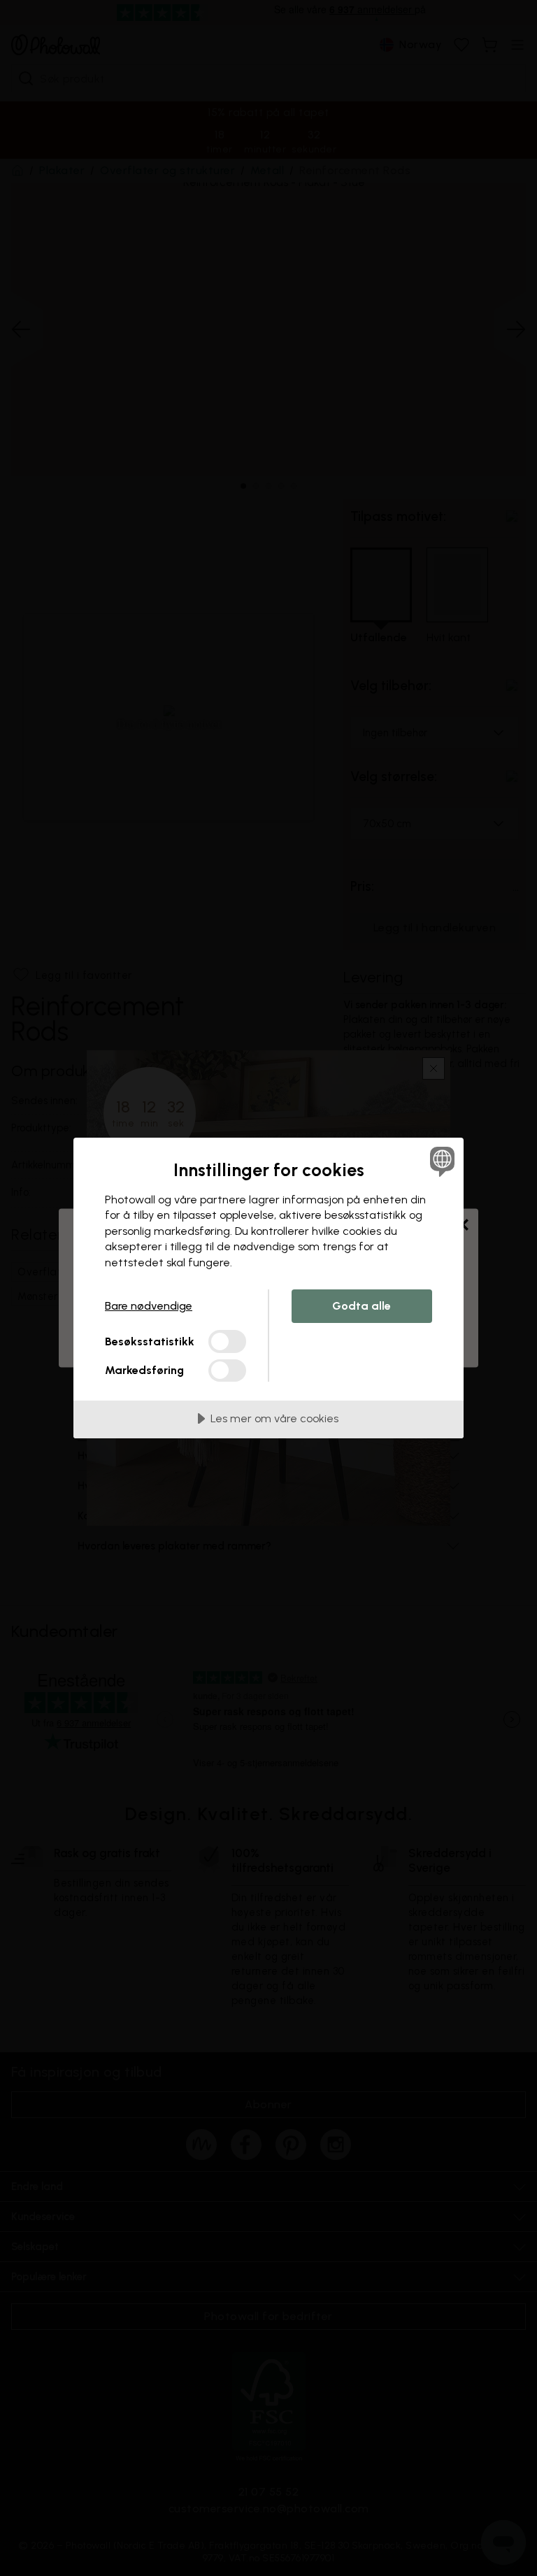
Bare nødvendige (149, 1306)
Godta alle (361, 1306)
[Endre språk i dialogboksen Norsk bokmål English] (441, 1161)
